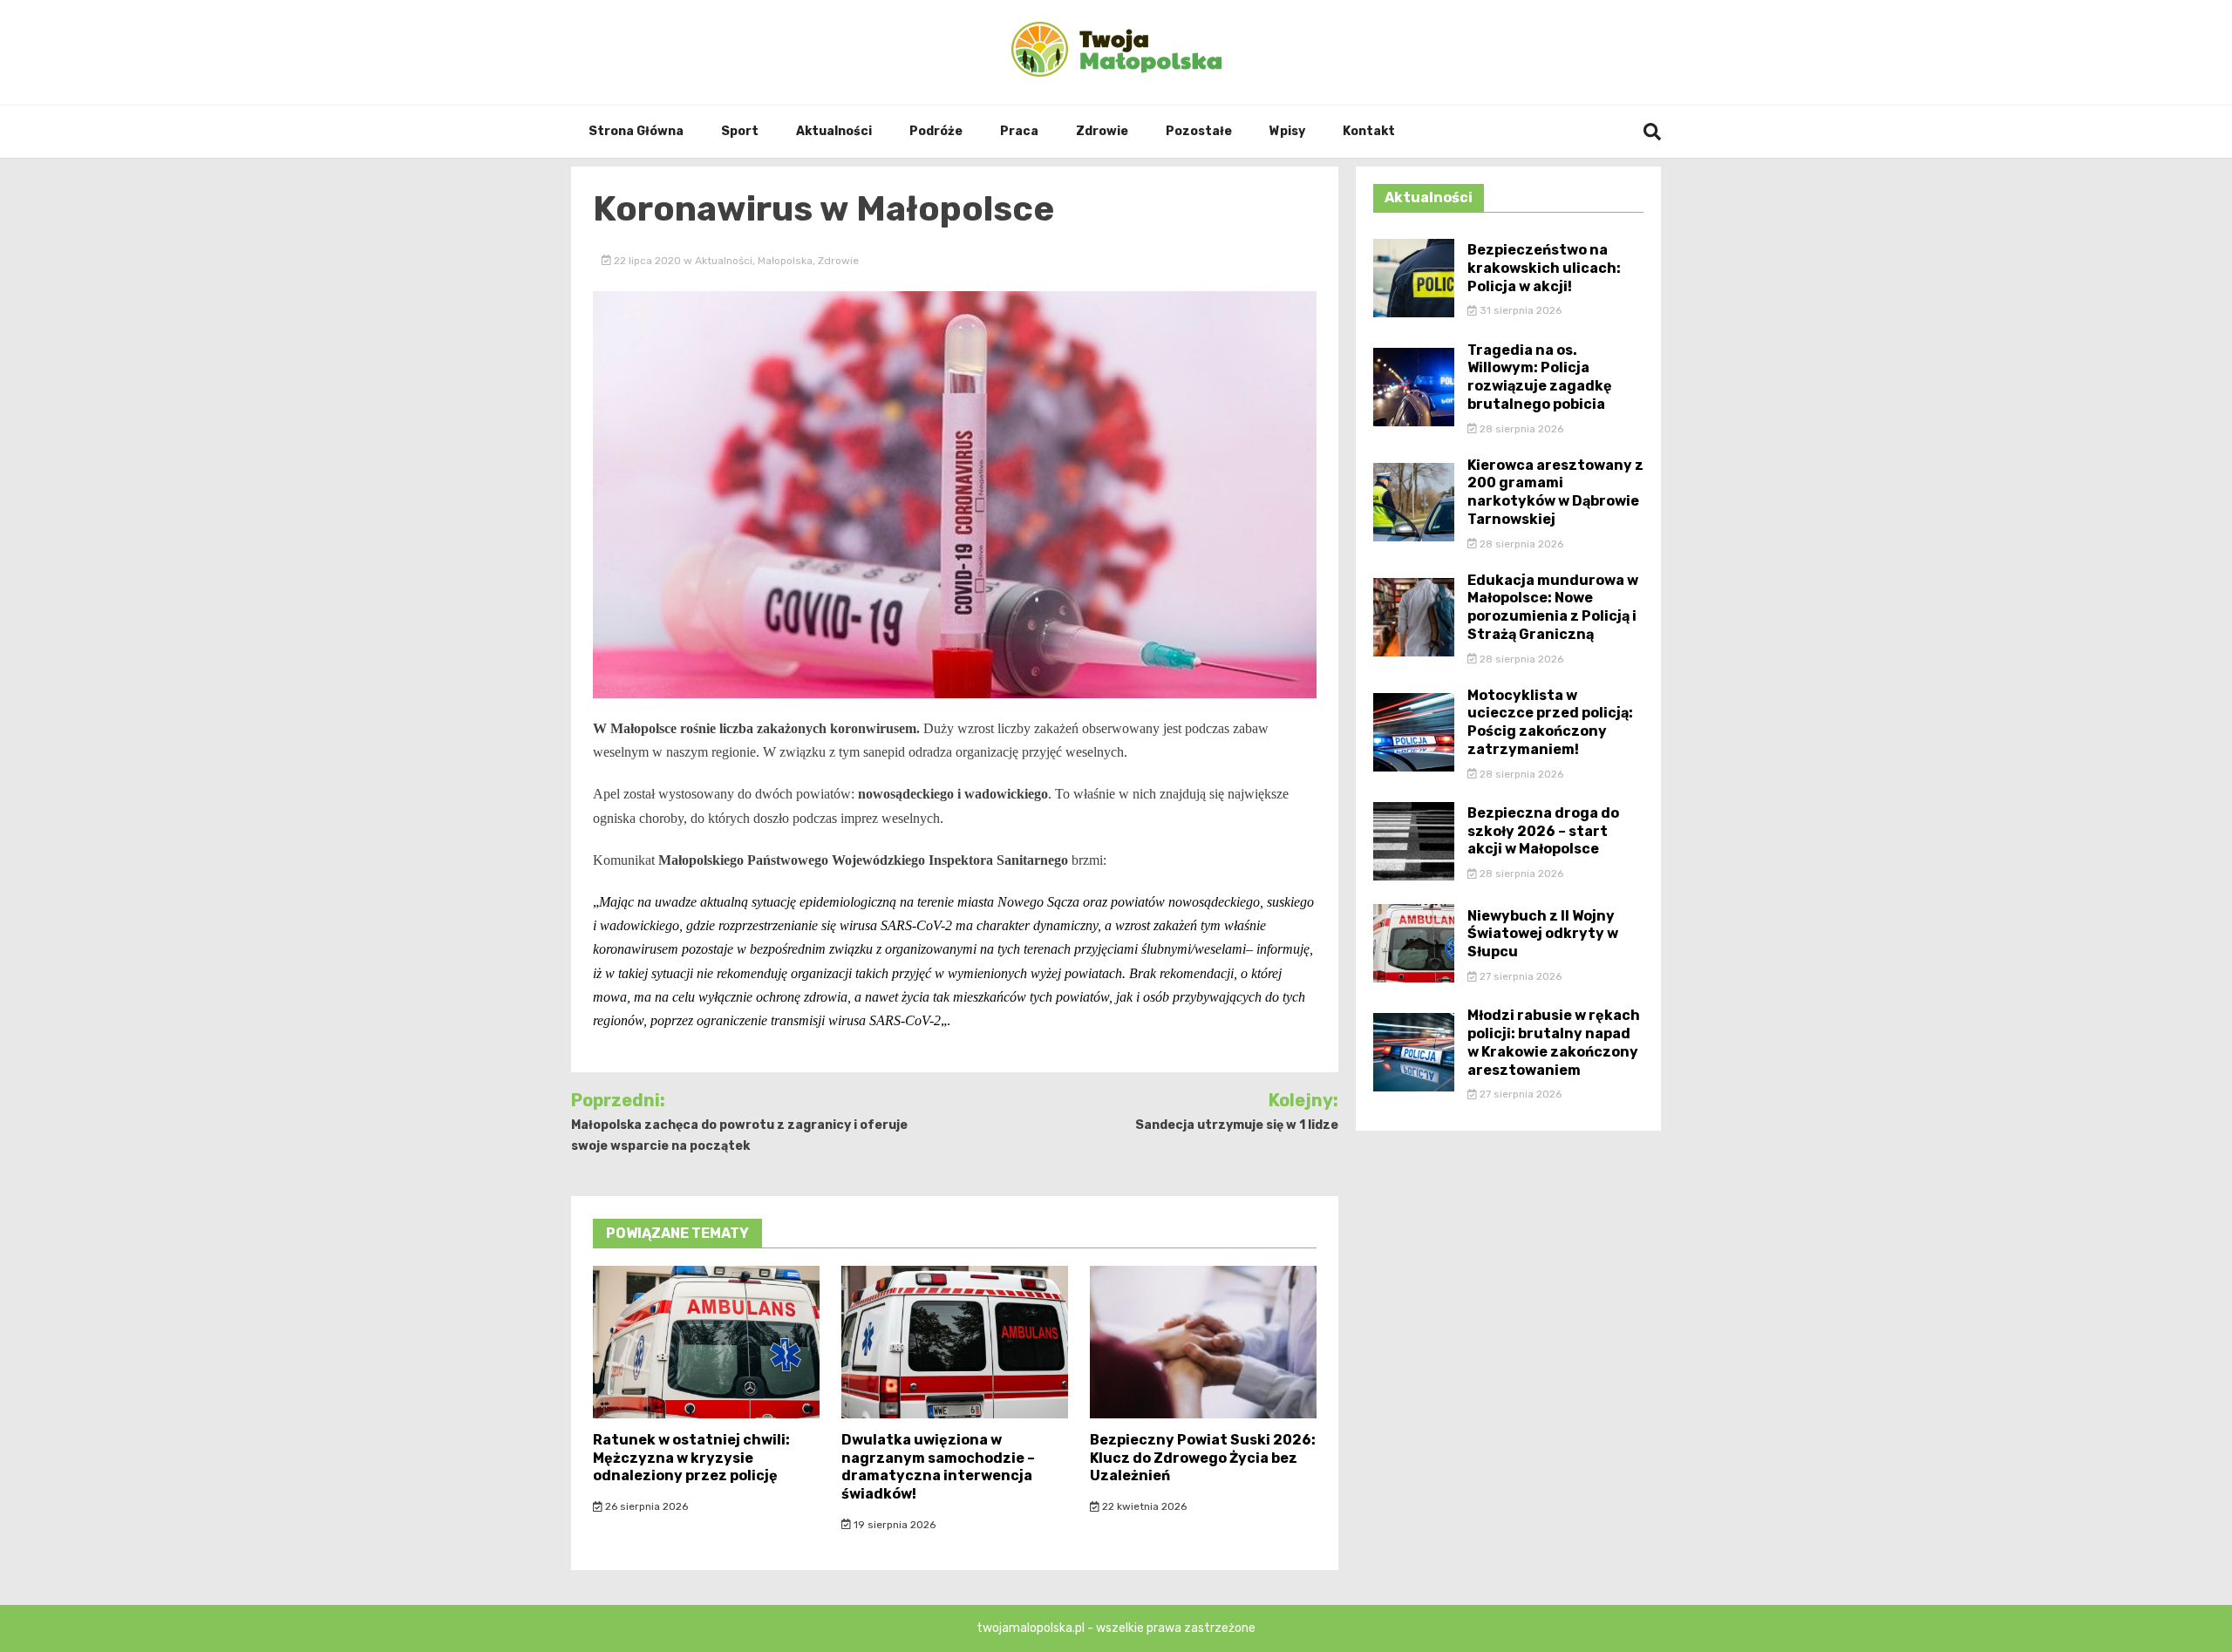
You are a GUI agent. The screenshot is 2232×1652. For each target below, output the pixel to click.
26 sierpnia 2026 (645, 1506)
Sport (740, 131)
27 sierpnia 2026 (1519, 976)
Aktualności (834, 131)
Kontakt (1369, 131)
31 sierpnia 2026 (1519, 310)
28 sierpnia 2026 (1520, 429)
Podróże (936, 131)
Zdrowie (1102, 131)
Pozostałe (1199, 131)
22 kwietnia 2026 (1143, 1506)
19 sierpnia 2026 (893, 1525)
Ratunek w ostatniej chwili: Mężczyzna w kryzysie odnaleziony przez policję (691, 1458)
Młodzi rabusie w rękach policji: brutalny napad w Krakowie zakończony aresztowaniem (1554, 1042)
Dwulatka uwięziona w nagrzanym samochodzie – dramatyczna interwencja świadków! (938, 1467)
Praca (1019, 131)
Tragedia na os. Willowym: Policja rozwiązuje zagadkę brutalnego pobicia (1540, 377)
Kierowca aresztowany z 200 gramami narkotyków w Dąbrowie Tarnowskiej (1555, 492)
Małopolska (785, 261)
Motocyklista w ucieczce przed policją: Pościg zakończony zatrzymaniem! (1550, 722)
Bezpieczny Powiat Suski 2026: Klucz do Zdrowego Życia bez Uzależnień (1203, 1458)
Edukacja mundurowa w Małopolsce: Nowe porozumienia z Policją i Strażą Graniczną (1553, 607)
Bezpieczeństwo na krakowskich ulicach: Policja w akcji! (1544, 268)
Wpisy (1287, 131)
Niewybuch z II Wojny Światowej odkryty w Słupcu (1543, 934)
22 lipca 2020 (647, 261)
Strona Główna (636, 131)
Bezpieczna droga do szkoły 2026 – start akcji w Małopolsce (1543, 831)
